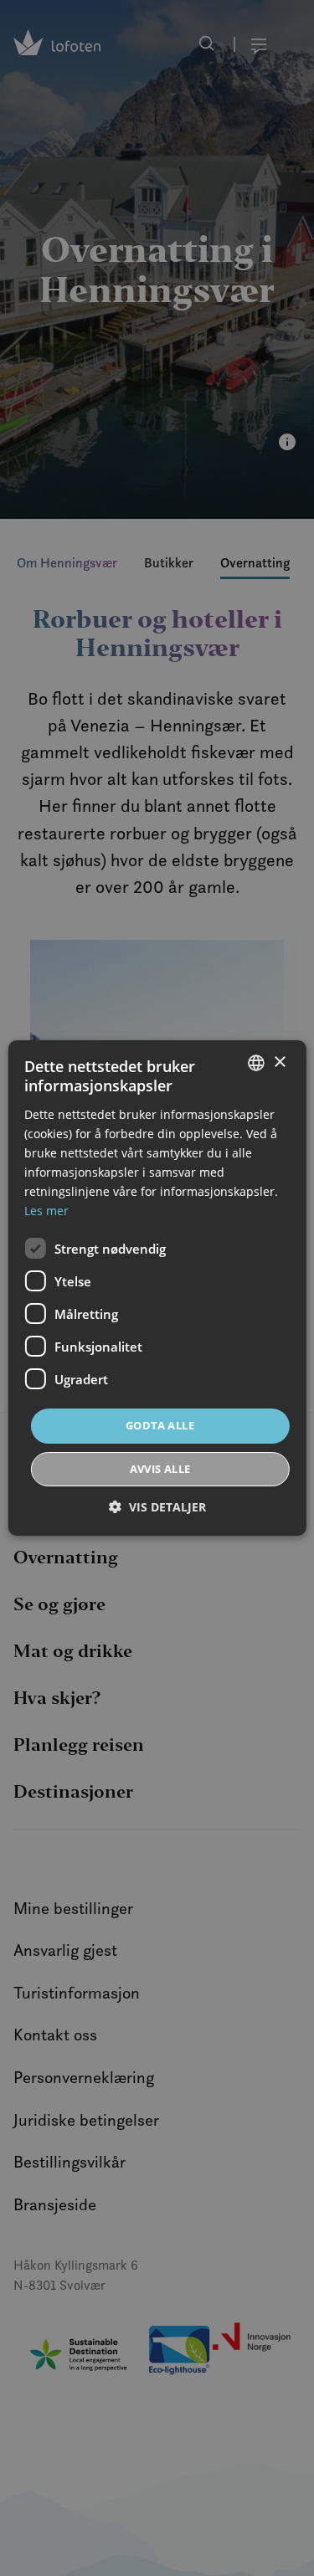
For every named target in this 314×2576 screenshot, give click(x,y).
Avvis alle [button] (160, 1469)
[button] (157, 1507)
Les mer (46, 1211)
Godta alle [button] (160, 1425)
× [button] (279, 1062)
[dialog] (157, 1288)
